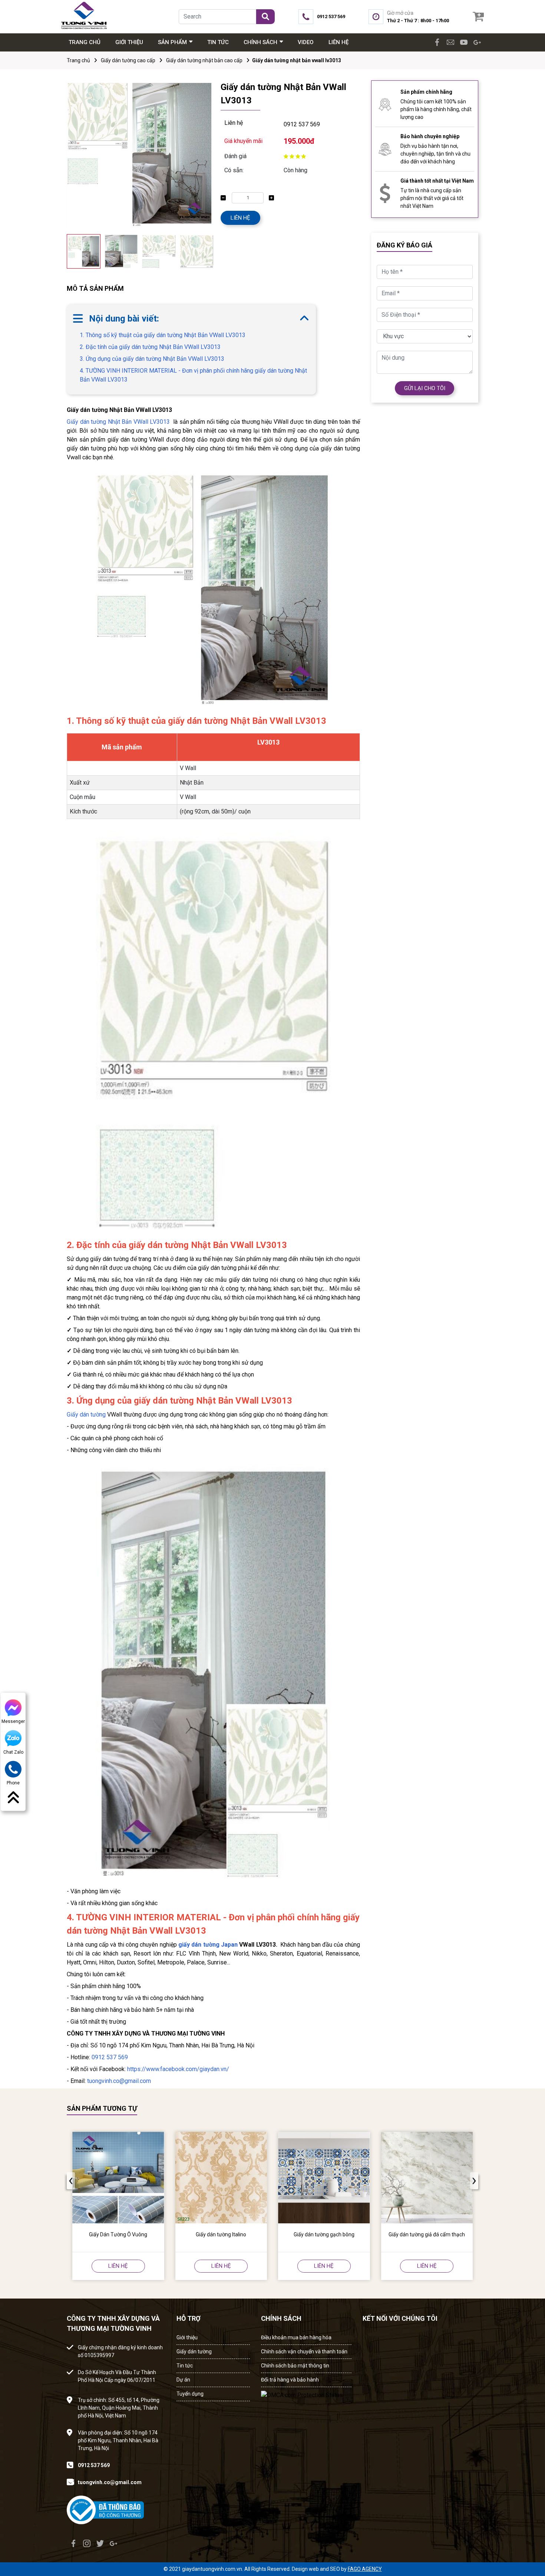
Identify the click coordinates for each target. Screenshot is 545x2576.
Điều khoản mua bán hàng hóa (296, 2337)
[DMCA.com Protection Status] (302, 2393)
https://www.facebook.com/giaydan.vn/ (178, 2069)
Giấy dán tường (86, 1415)
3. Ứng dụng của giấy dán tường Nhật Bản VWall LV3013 (152, 359)
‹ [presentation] (69, 252)
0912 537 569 (302, 124)
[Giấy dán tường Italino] (221, 2178)
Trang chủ (78, 60)
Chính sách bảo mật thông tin (295, 2366)
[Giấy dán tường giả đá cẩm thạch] (427, 2178)
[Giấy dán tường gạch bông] (324, 2178)
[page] (437, 42)
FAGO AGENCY (365, 2569)
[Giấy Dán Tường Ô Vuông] (118, 2178)
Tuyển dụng (190, 2394)
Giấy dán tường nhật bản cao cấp (204, 60)
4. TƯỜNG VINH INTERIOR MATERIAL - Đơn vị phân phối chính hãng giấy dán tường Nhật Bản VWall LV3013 (193, 375)
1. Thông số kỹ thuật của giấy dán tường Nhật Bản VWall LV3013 (163, 335)
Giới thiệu (187, 2337)
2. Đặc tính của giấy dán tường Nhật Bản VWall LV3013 (150, 347)
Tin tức (185, 2366)
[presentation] (71, 2181)
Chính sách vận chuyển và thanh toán (304, 2352)
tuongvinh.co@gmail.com (119, 2081)
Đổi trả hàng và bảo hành (290, 2380)
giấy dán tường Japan (208, 1945)
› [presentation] (211, 252)
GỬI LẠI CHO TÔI (425, 388)
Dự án (183, 2380)
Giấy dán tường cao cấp (128, 60)
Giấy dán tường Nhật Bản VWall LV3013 (118, 422)
